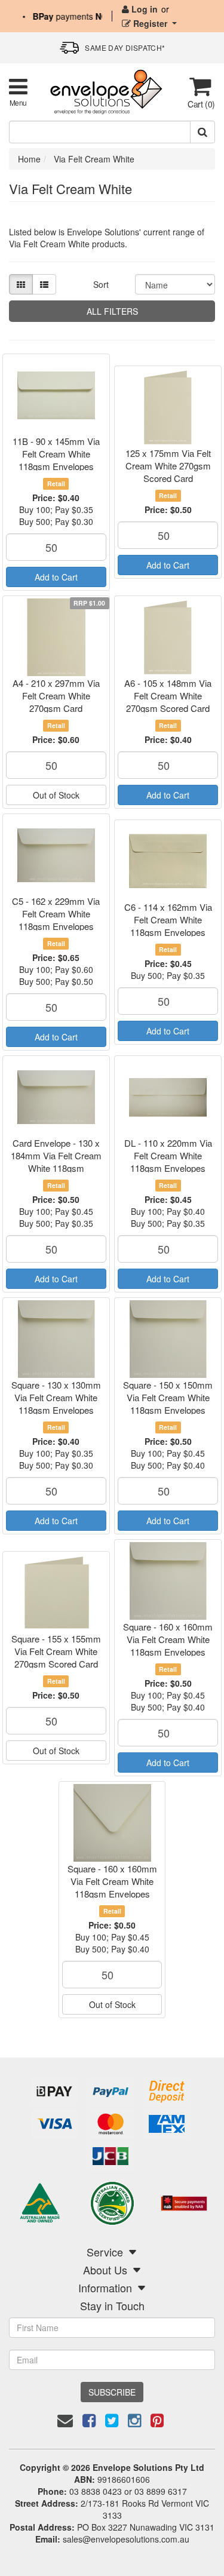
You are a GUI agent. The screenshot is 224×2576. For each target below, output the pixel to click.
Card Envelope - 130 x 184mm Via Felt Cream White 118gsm (56, 1155)
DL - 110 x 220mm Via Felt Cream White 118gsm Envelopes (168, 1155)
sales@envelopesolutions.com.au (126, 2539)
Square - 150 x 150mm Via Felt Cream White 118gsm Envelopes (168, 1397)
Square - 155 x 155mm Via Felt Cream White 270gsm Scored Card (56, 1651)
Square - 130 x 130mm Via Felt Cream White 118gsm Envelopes (56, 1397)
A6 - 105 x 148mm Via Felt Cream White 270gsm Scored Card (168, 696)
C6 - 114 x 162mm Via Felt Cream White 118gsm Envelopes (168, 919)
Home (29, 159)
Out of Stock (56, 795)
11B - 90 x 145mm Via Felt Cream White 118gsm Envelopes (56, 454)
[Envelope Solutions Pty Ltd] (106, 91)
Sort (101, 284)
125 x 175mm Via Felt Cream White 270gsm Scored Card (168, 466)
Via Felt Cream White (94, 159)
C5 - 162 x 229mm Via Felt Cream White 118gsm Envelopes (56, 914)
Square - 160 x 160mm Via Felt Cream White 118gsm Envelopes (168, 1639)
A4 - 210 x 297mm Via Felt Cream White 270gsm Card (56, 696)
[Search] (202, 132)
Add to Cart (56, 577)
